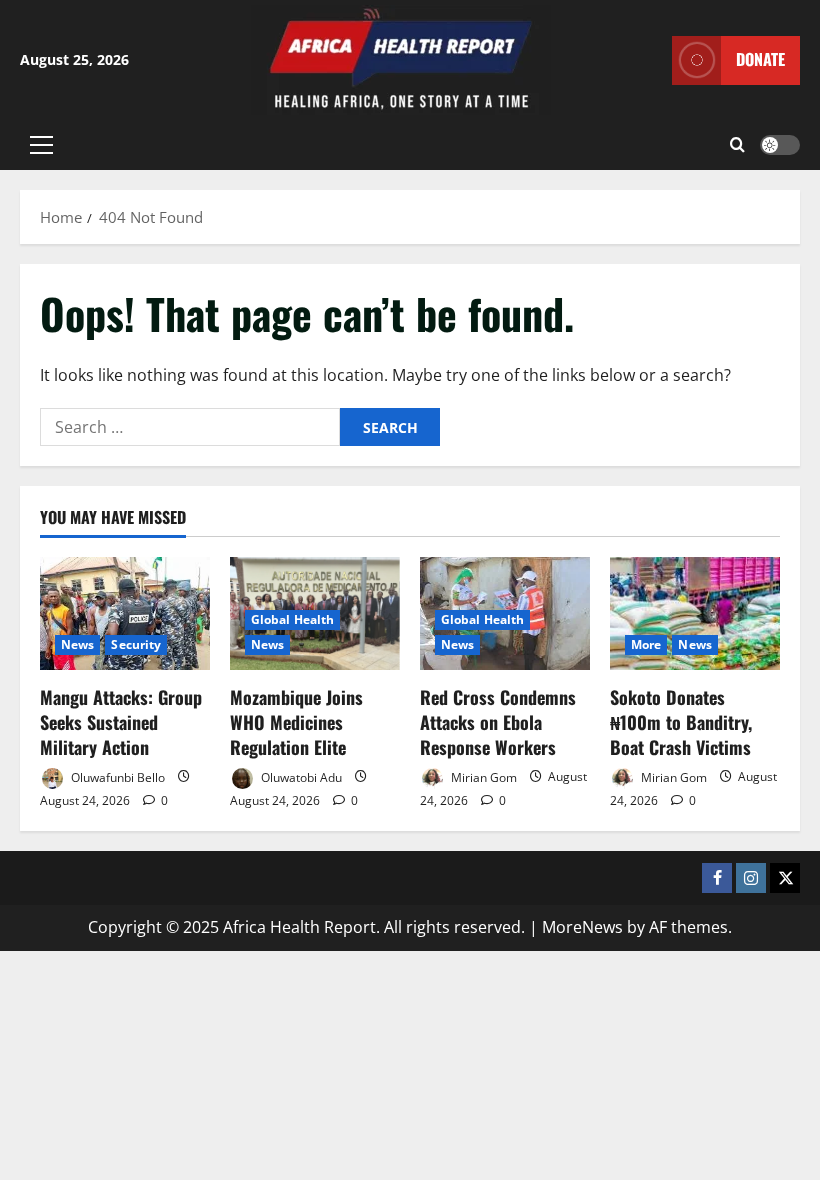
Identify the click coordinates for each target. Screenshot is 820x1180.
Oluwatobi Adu (300, 776)
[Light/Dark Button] (780, 145)
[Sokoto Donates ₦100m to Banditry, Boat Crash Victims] (695, 613)
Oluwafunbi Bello (116, 776)
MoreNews (582, 927)
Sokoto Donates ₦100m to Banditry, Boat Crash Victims (681, 722)
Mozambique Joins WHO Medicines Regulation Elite (296, 722)
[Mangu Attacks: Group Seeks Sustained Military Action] (125, 613)
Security (136, 644)
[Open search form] (737, 145)
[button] (41, 145)
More (646, 644)
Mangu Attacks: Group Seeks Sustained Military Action (121, 722)
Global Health (292, 619)
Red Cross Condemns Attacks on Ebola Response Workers (498, 722)
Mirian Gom (482, 776)
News (77, 644)
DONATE (760, 59)
